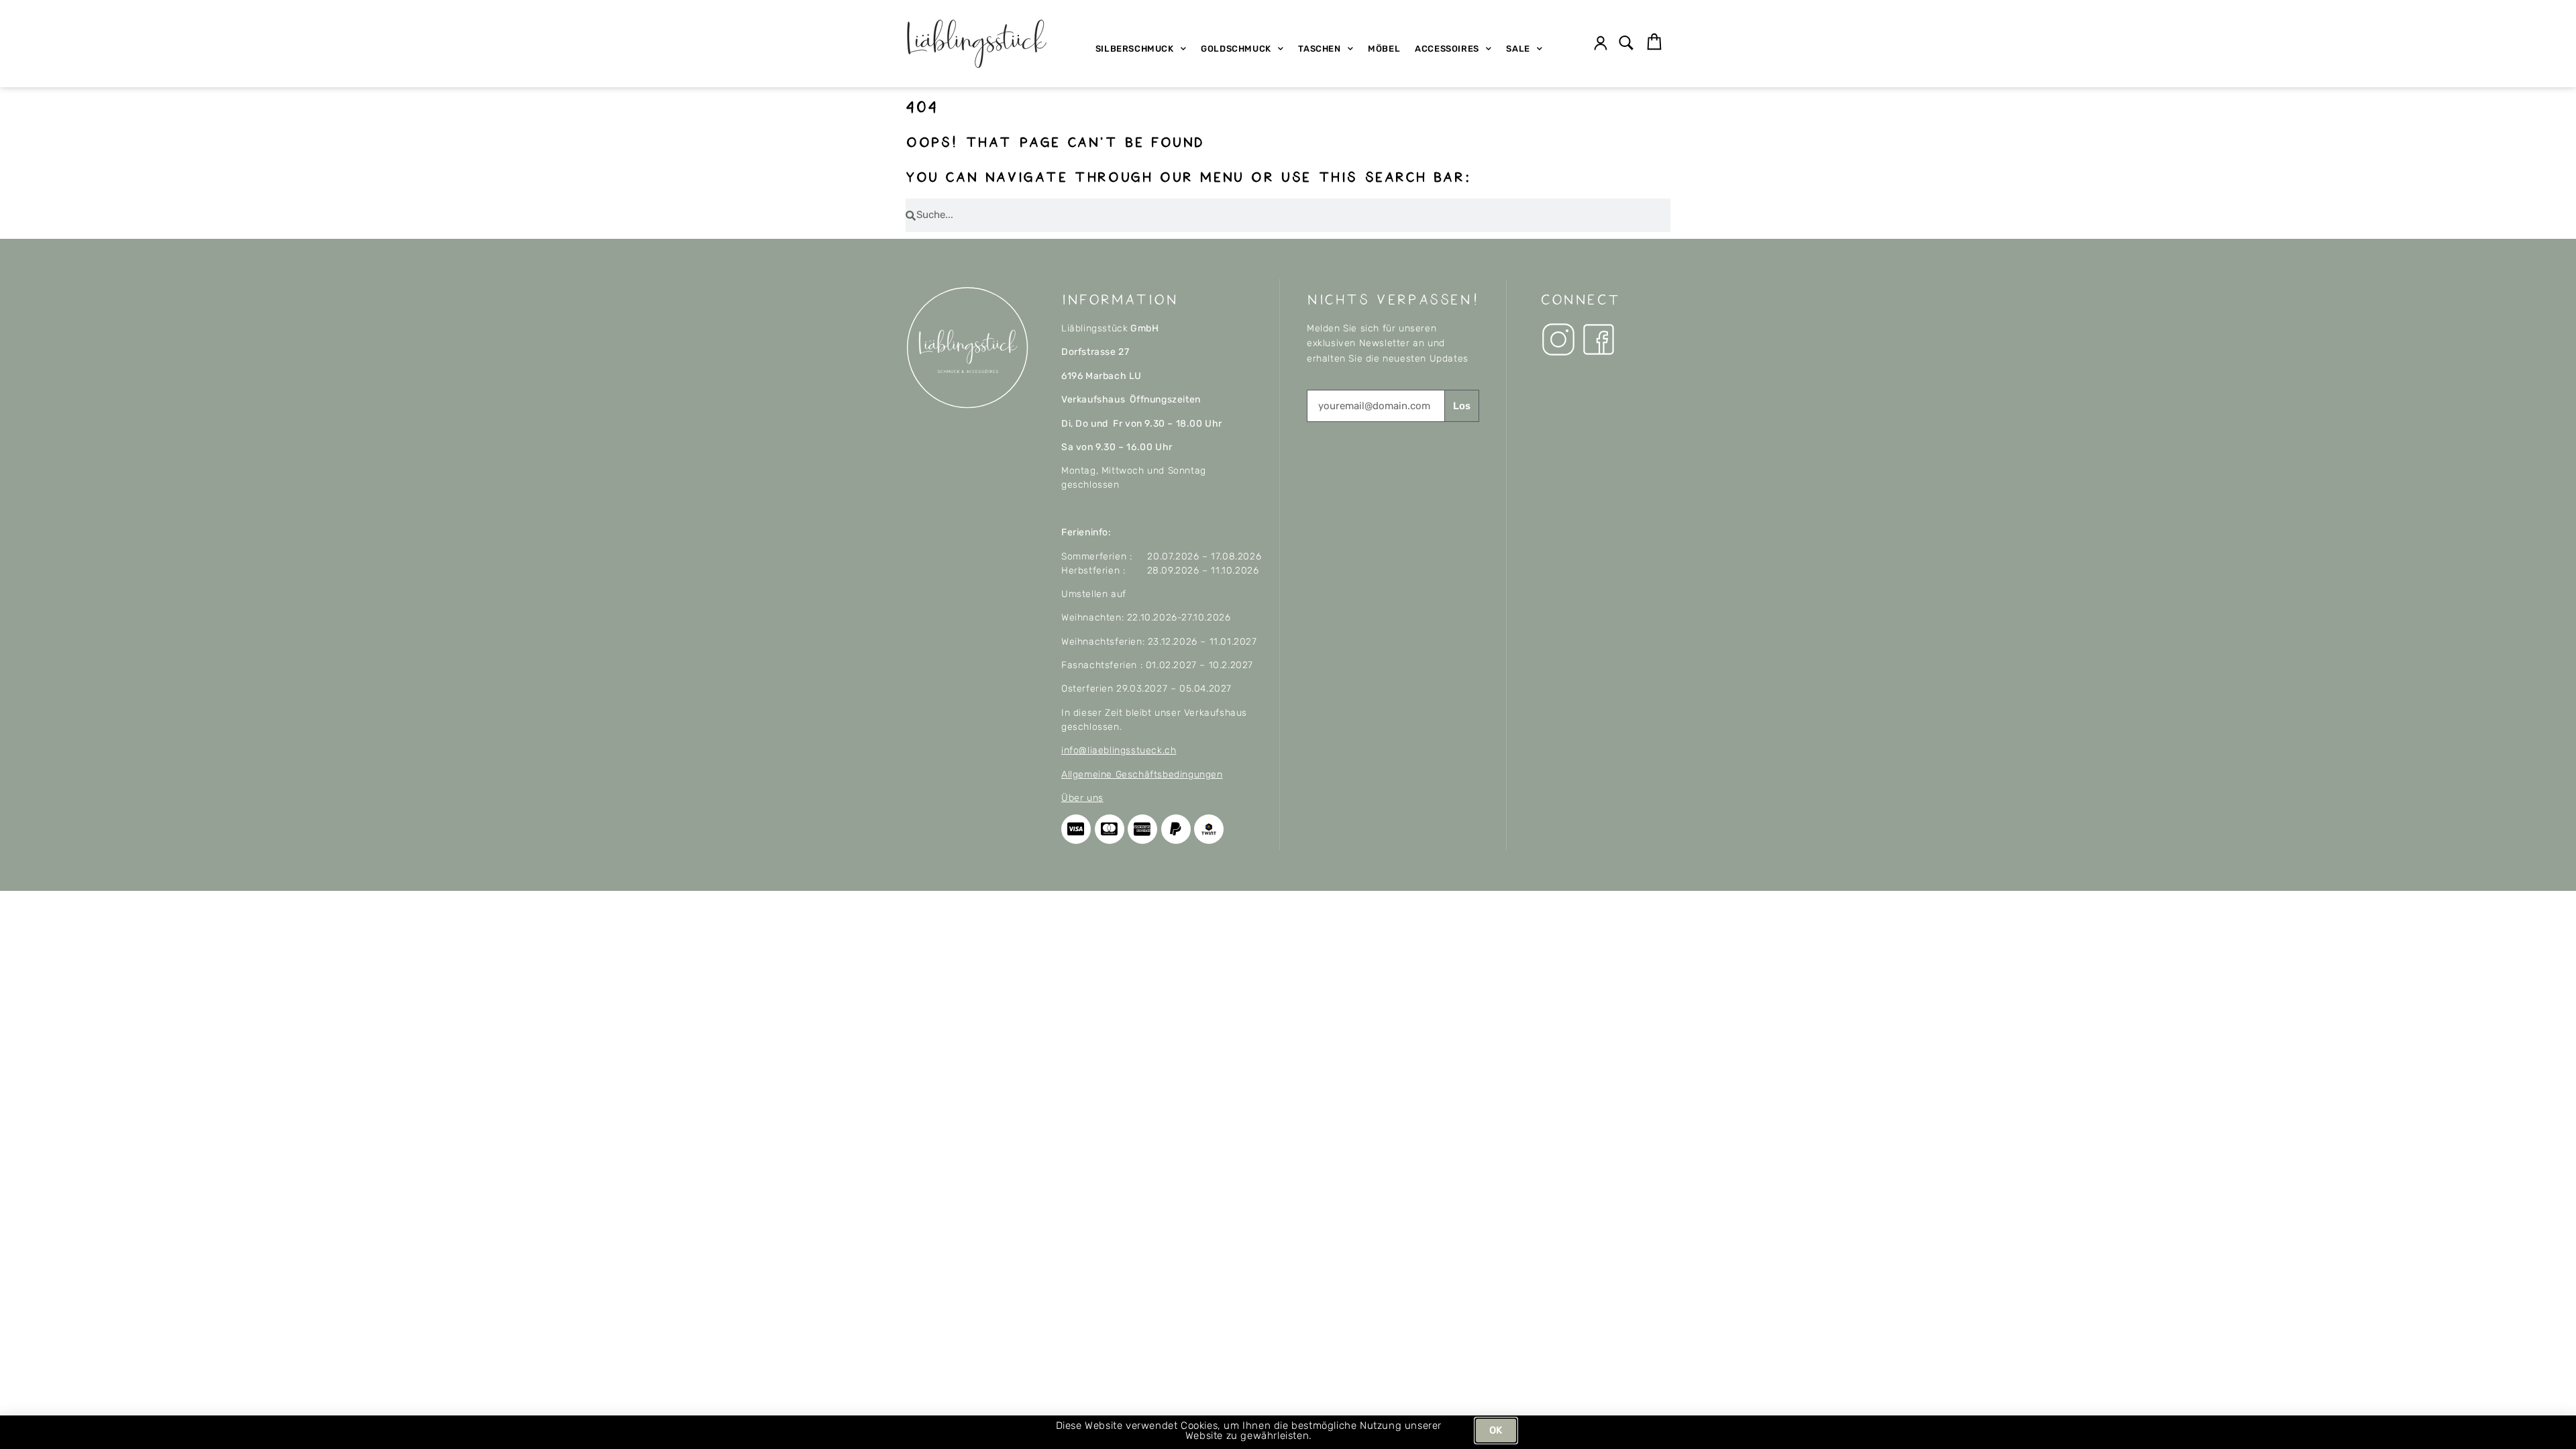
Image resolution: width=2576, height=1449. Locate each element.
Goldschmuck (1236, 49)
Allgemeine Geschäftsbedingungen (1142, 774)
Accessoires (1447, 49)
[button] (1626, 44)
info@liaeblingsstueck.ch (1119, 750)
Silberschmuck (1135, 49)
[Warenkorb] (1654, 42)
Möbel (1384, 49)
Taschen (1319, 49)
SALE (1518, 49)
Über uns (1082, 798)
